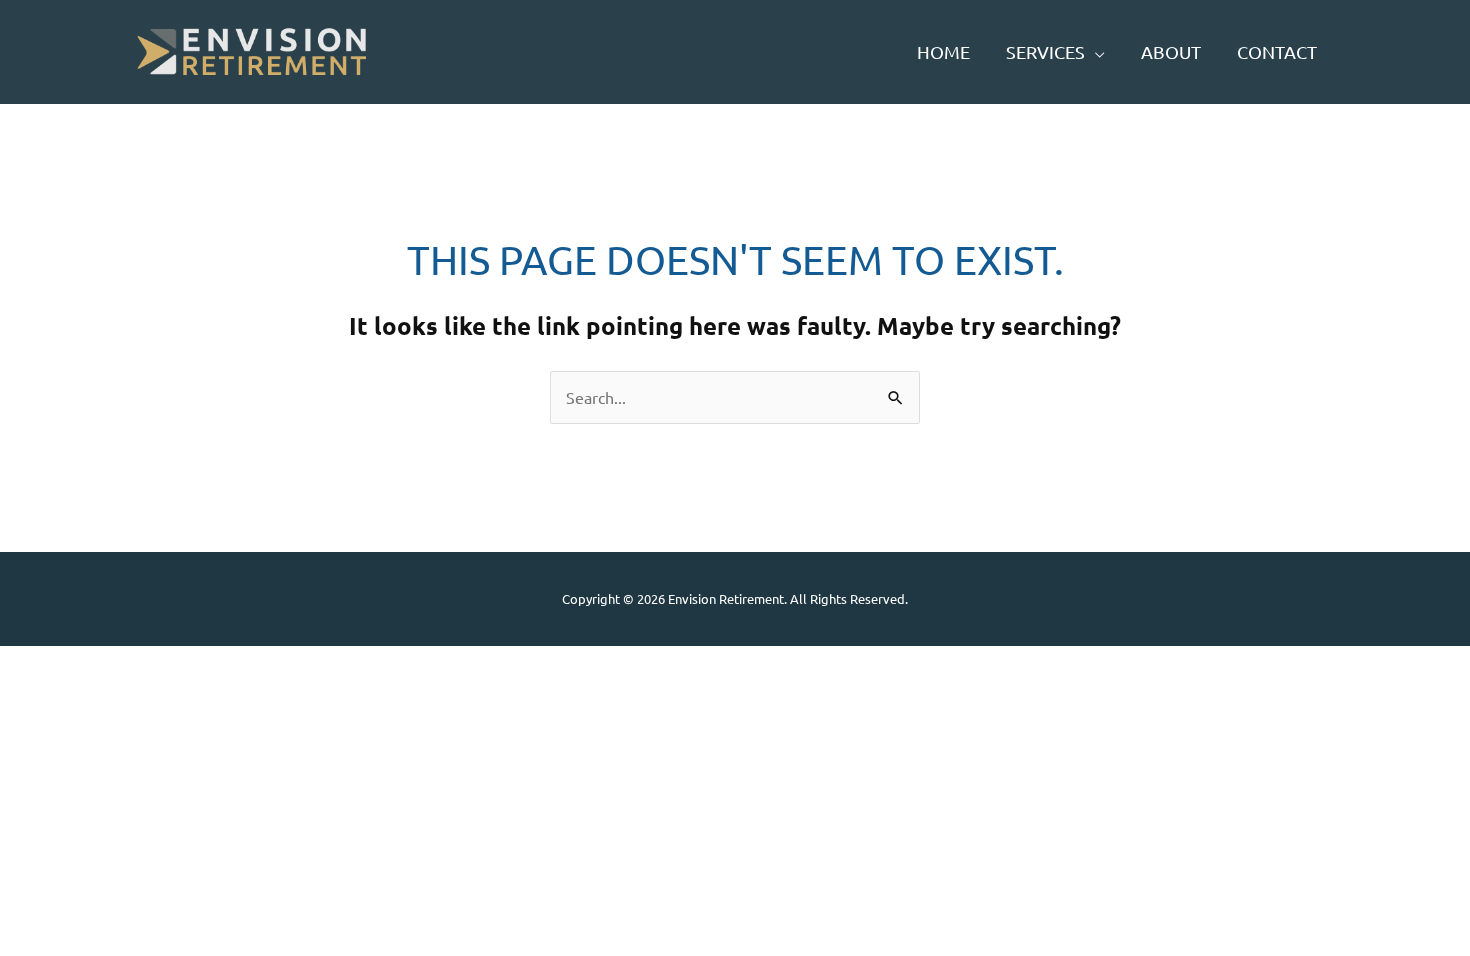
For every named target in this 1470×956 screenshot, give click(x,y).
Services (1045, 51)
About (1171, 51)
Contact (1277, 51)
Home (943, 51)
